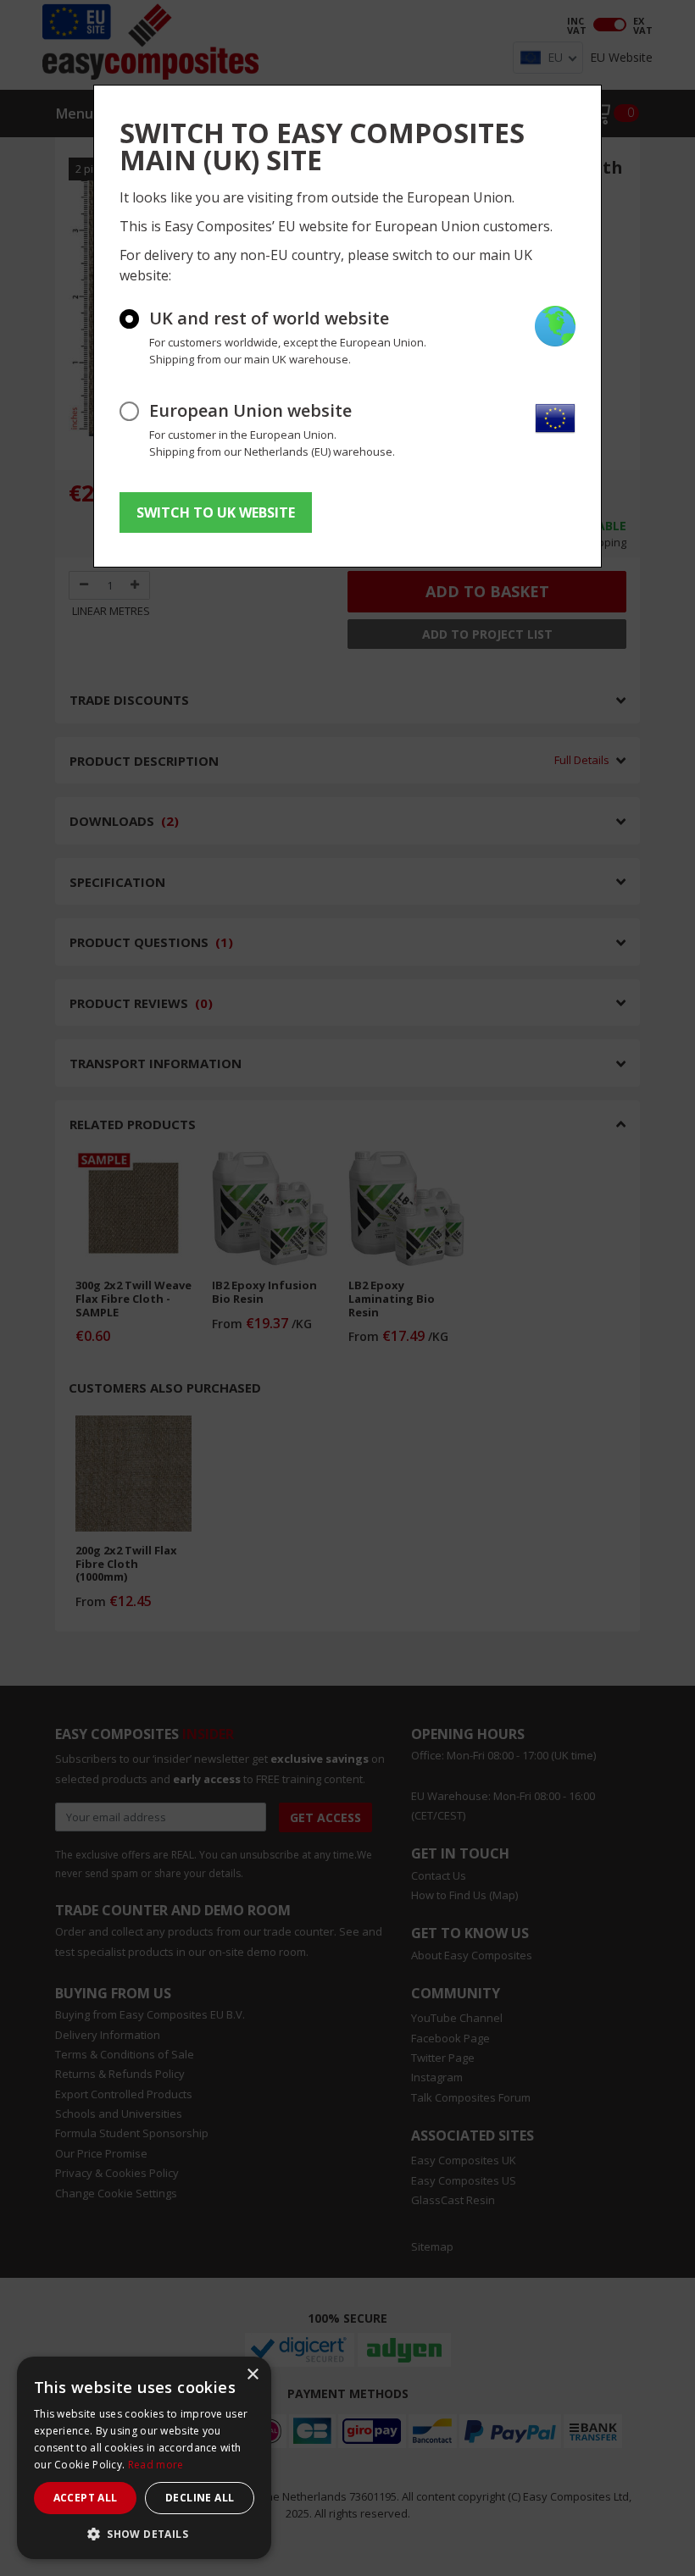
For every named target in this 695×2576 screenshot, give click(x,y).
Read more (156, 2465)
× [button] (252, 2375)
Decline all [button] (200, 2498)
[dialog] (144, 2458)
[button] (144, 2534)
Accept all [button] (86, 2498)
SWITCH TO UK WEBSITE (216, 512)
